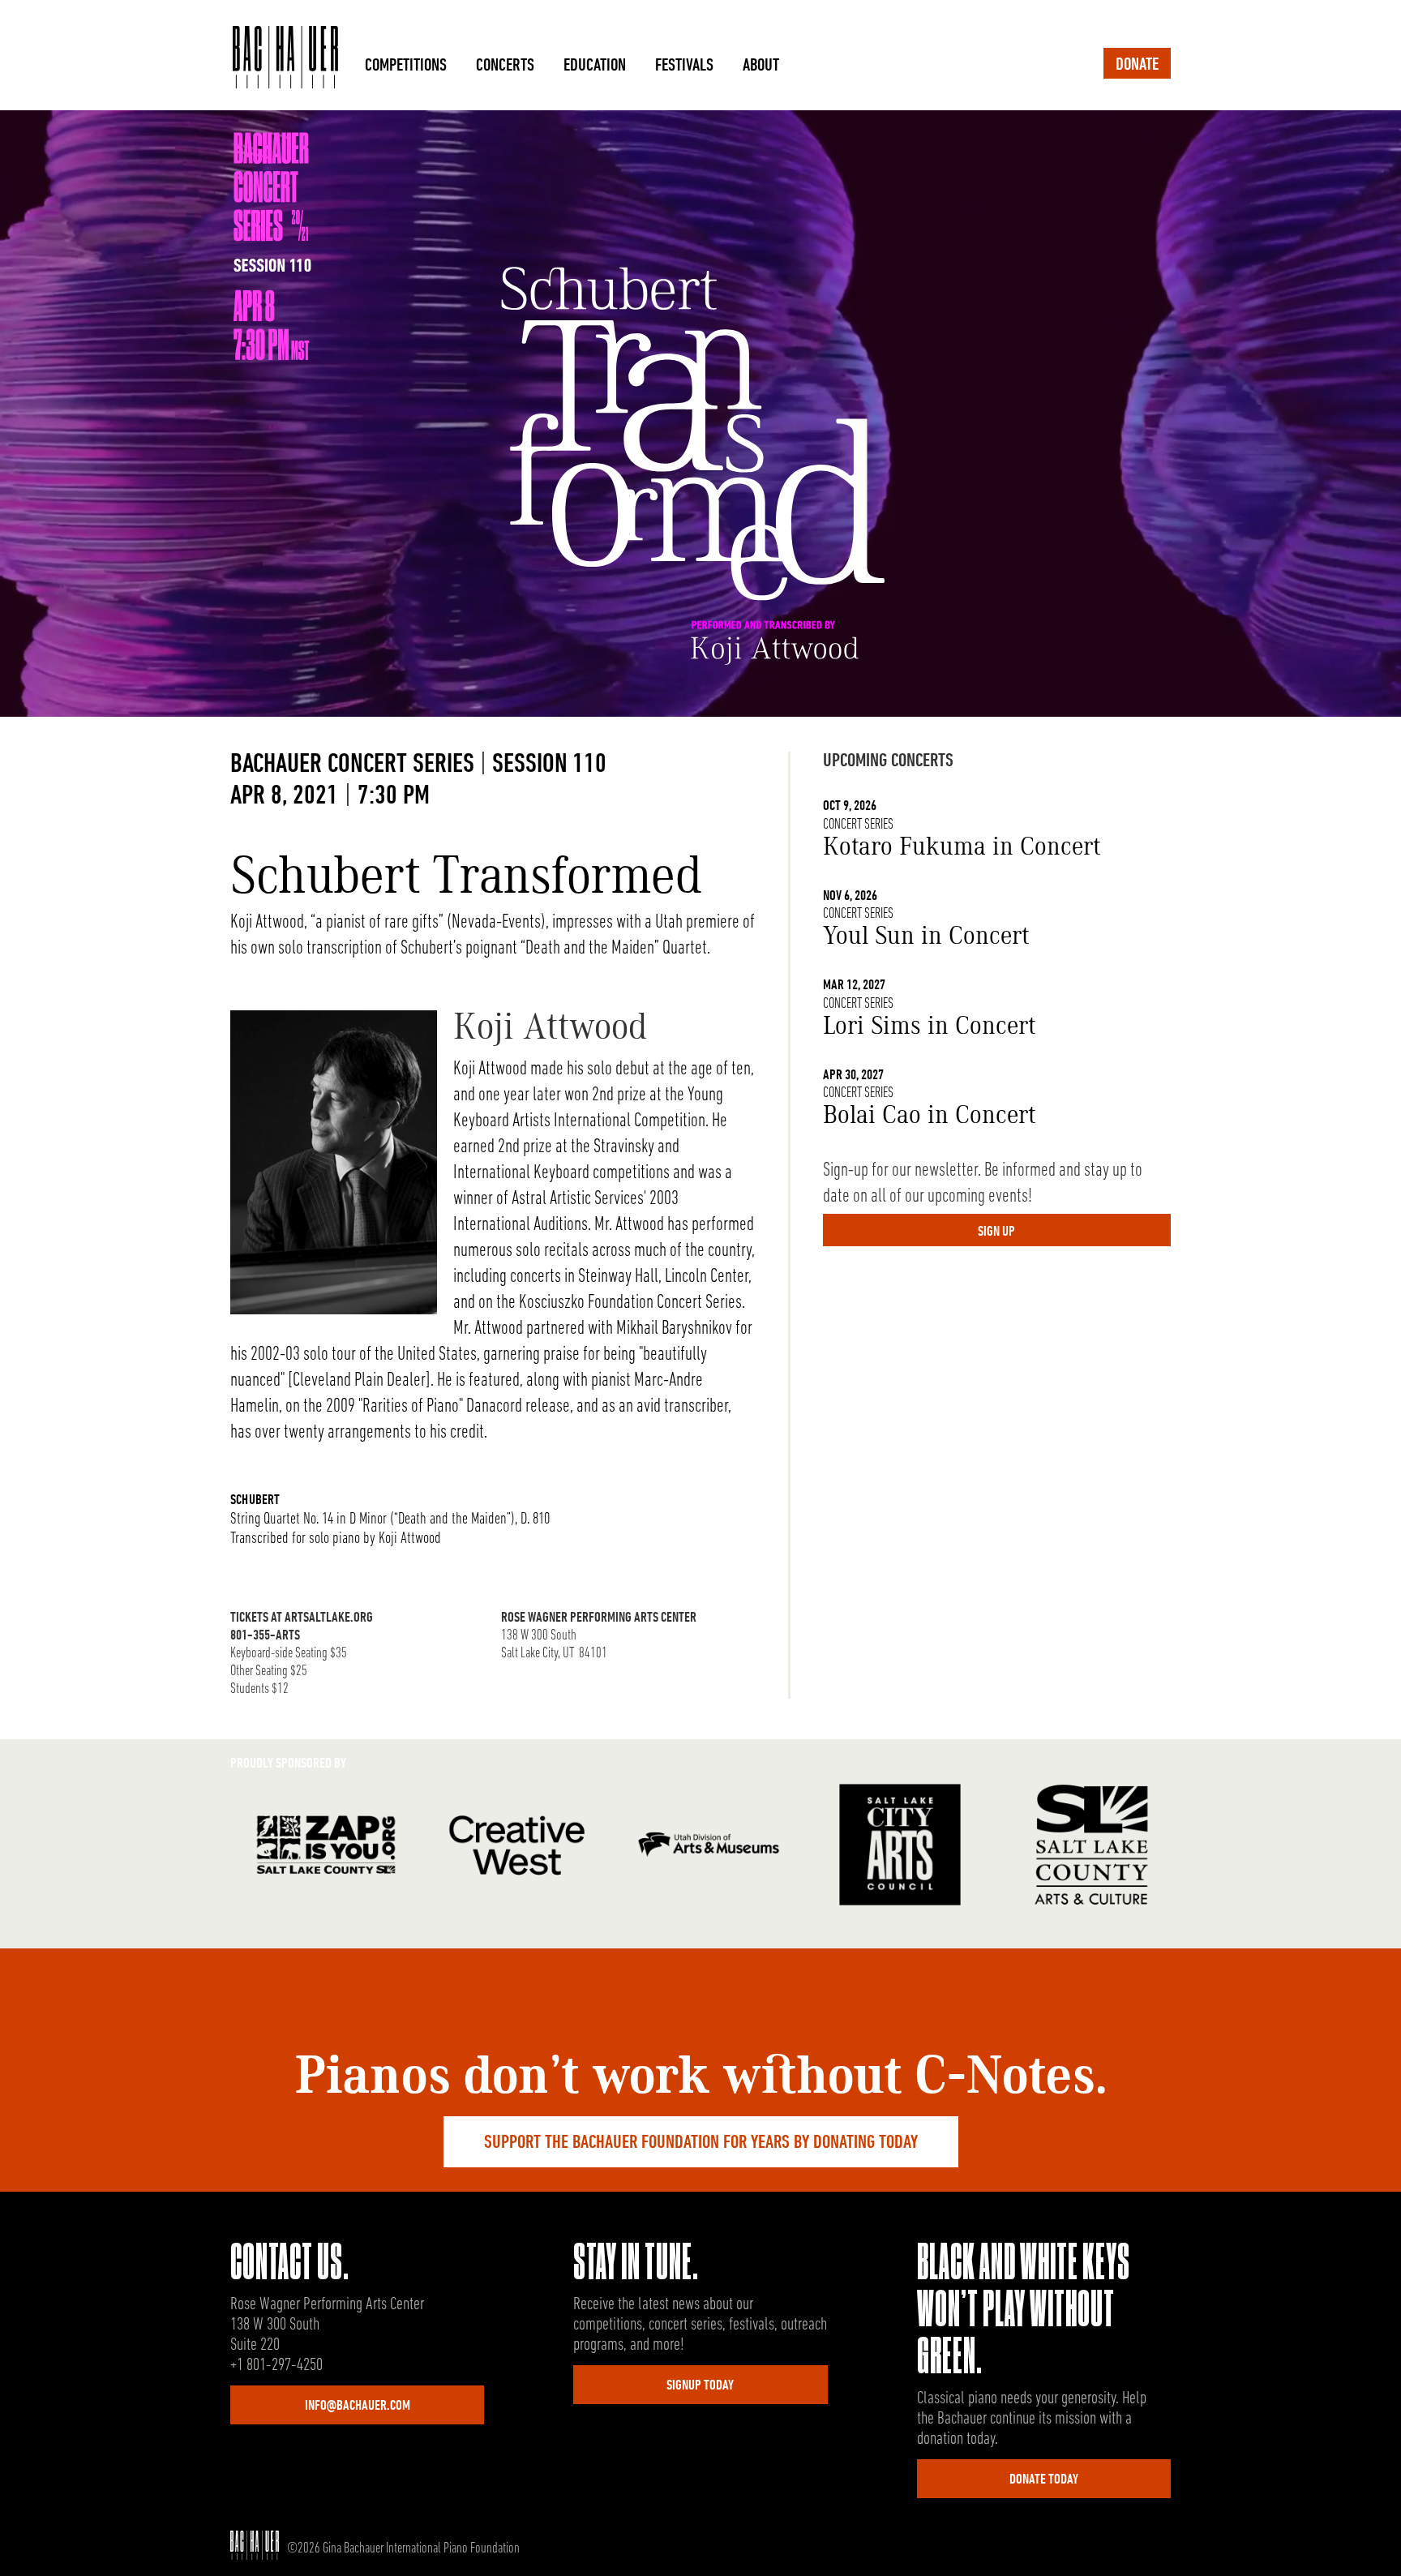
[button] (406, 59)
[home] (285, 59)
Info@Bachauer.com (358, 2407)
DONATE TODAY (1044, 2480)
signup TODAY (700, 2386)
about (761, 66)
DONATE (1137, 65)
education (595, 66)
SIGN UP (996, 1232)
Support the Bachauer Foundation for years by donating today (701, 2143)
